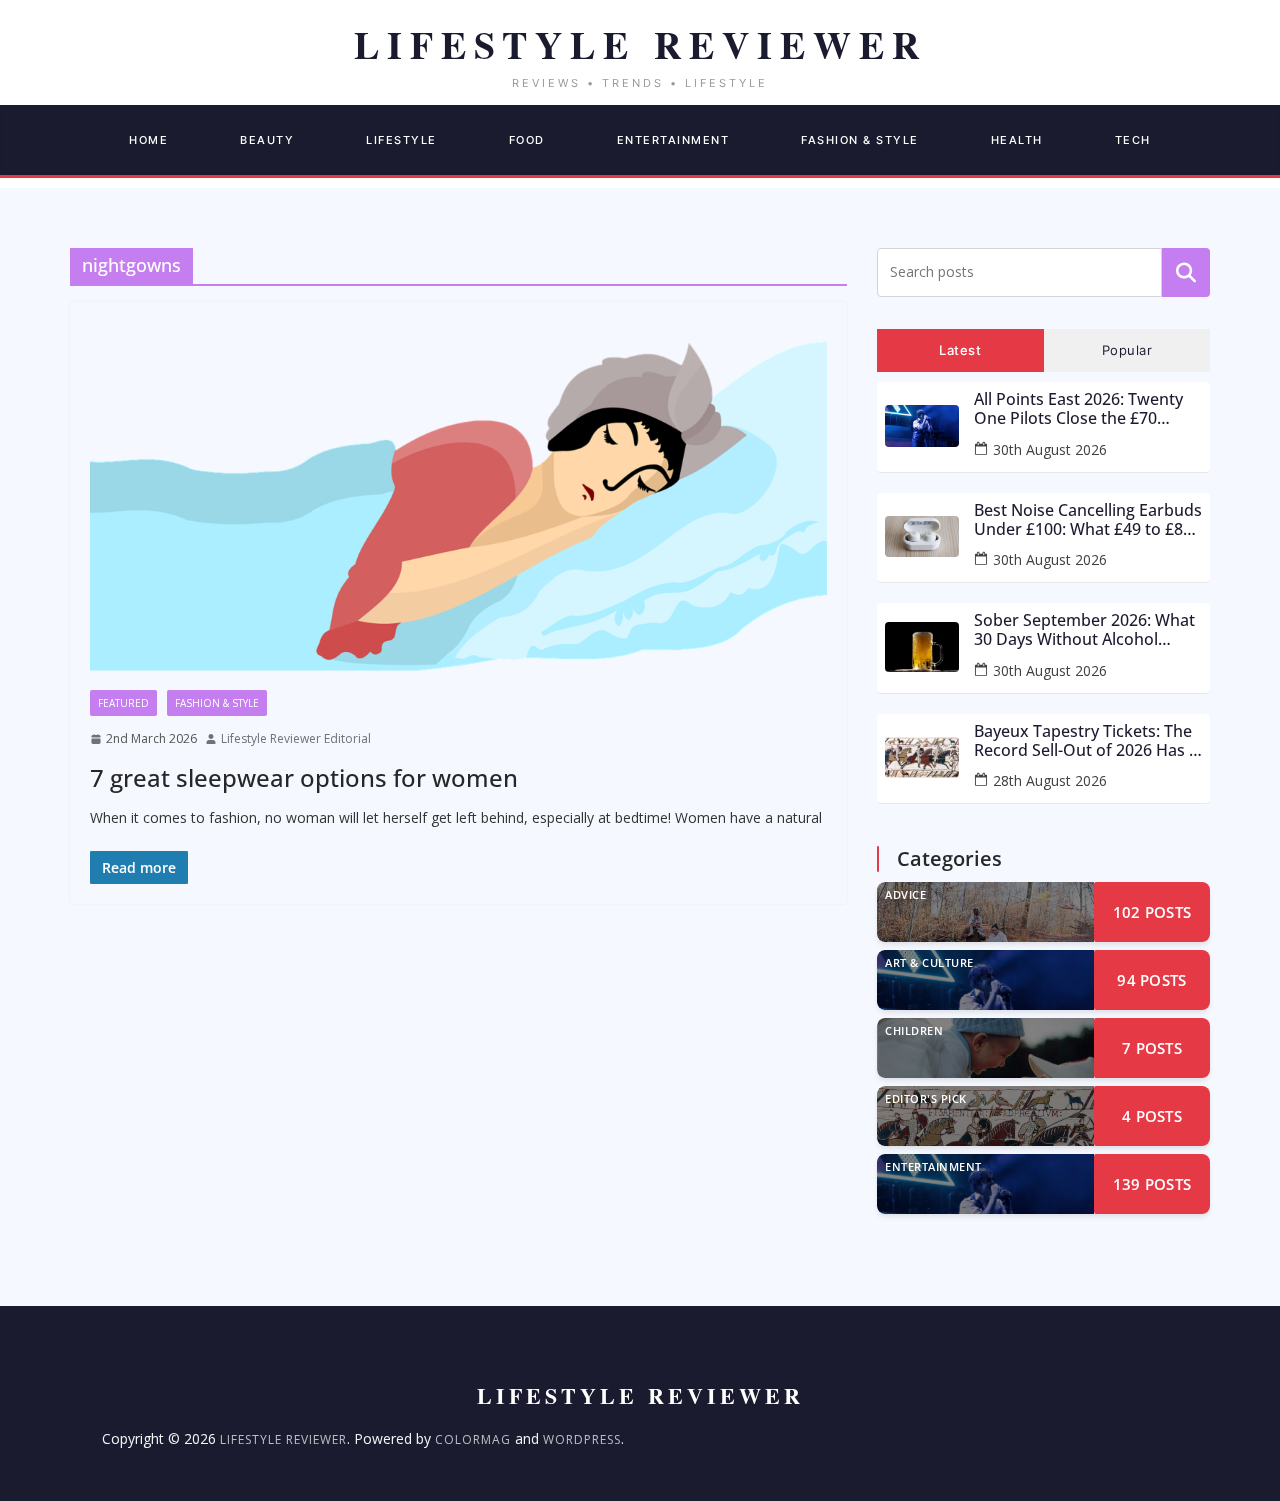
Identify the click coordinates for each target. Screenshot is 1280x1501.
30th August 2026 (1050, 449)
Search (1186, 272)
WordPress (582, 1439)
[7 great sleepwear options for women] (458, 506)
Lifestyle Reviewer (283, 1439)
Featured (123, 703)
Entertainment (673, 140)
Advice (905, 894)
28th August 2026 (1050, 780)
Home (148, 140)
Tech (1133, 140)
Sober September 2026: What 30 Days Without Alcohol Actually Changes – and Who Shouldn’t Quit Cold (1084, 630)
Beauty (267, 140)
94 (1151, 980)
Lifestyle (401, 140)
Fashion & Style (860, 140)
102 (1152, 912)
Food (527, 140)
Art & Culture (929, 962)
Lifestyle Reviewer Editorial (296, 738)
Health (1017, 140)
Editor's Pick (926, 1098)
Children (914, 1030)
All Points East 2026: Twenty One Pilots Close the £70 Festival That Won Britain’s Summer (1078, 409)
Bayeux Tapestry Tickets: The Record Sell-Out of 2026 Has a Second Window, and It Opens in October (1088, 741)
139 (1152, 1184)
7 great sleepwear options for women (304, 777)
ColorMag (473, 1439)
